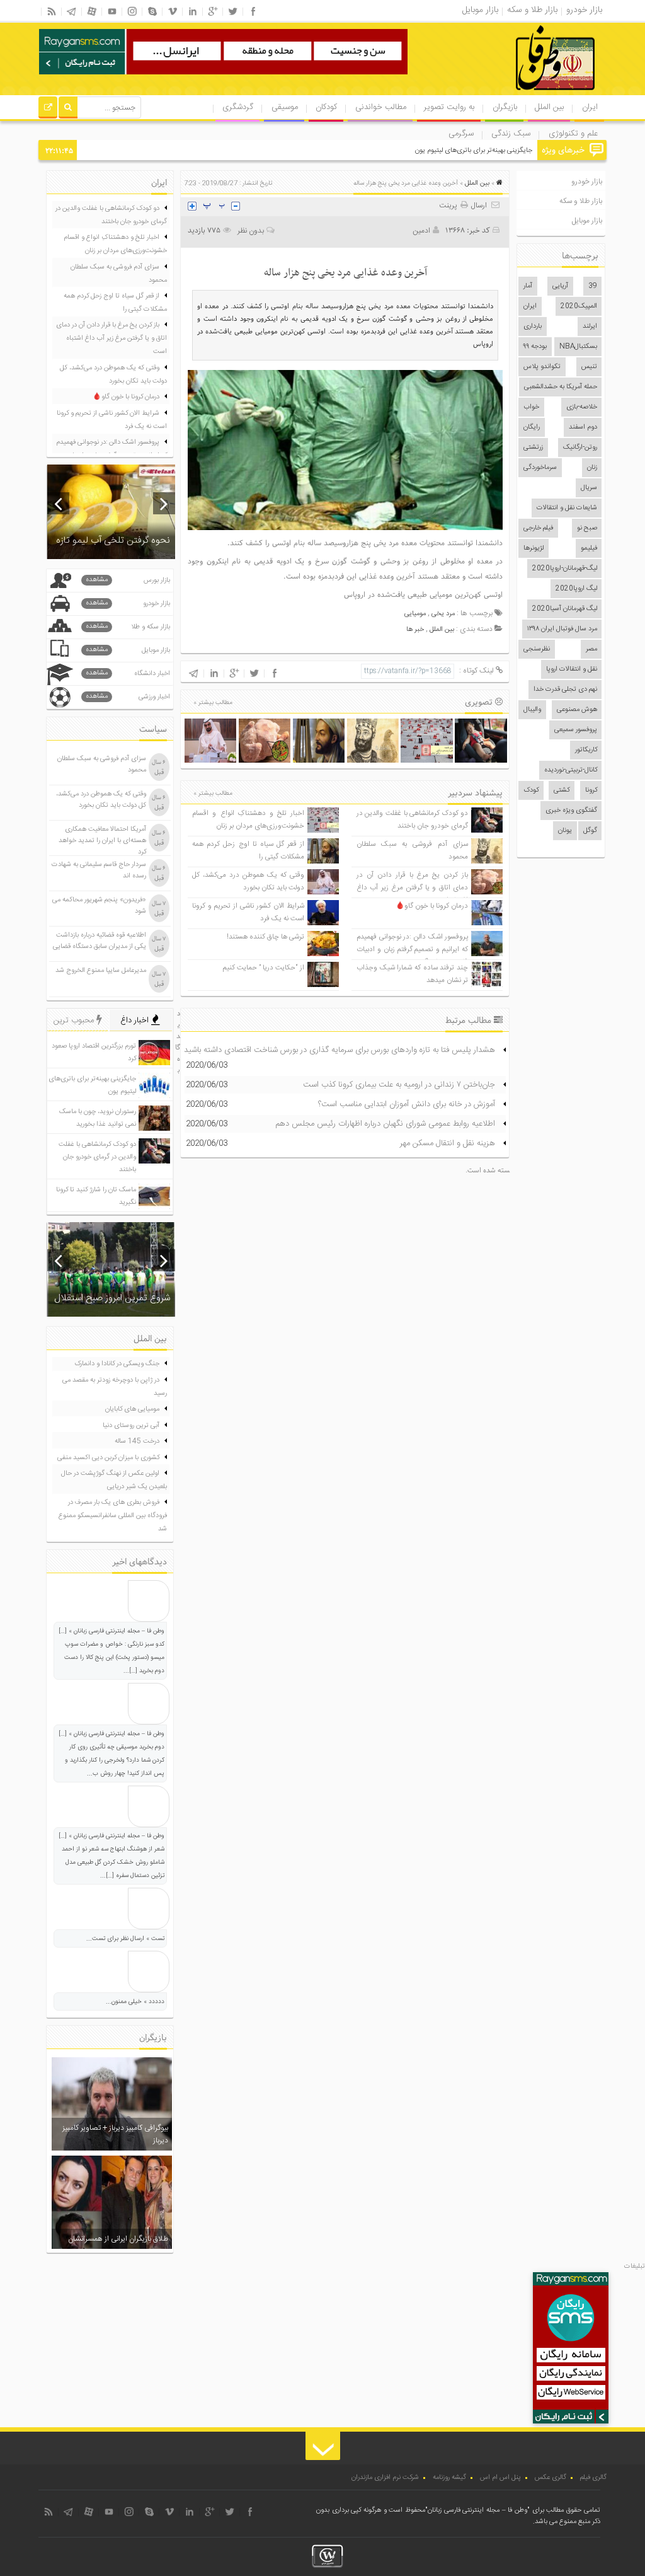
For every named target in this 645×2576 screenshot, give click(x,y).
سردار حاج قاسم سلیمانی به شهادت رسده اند (99, 870)
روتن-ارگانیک (580, 448)
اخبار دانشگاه (128, 673)
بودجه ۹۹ (535, 347)
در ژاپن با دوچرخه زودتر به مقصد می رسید (115, 1387)
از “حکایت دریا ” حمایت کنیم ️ (263, 968)
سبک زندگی (511, 134)
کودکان (326, 107)
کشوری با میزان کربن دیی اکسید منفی (108, 1458)
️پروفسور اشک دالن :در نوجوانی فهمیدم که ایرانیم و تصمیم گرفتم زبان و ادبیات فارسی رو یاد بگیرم (412, 950)
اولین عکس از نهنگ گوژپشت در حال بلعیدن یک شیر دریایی (114, 1480)
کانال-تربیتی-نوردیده (571, 770)
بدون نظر (251, 231)
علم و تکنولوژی (573, 134)
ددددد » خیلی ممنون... (135, 2002)
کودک (531, 790)
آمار (528, 286)
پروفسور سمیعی (576, 730)
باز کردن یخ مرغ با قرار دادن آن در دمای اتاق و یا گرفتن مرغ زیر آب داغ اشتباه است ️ (412, 888)
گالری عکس (551, 2478)
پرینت (450, 205)
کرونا (591, 790)
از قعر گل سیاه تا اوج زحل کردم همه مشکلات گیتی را (115, 303)
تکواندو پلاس (542, 367)
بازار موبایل (587, 221)
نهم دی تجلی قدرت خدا (565, 690)
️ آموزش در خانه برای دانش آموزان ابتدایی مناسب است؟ (408, 1104)
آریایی (560, 286)
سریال (589, 488)
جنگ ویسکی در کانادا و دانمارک (117, 1364)
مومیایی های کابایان (132, 1409)
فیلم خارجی (538, 528)
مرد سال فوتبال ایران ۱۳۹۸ (562, 629)
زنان (592, 468)
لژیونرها (534, 548)
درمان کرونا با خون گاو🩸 (432, 906)
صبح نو (587, 528)
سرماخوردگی (540, 468)
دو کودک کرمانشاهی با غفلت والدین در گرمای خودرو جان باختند (412, 820)
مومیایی (415, 614)
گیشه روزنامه (449, 2478)
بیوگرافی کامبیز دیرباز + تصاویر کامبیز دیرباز (115, 2134)
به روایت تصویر (449, 107)
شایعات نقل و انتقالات (567, 508)
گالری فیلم (593, 2478)
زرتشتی (533, 448)
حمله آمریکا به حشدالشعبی (561, 387)
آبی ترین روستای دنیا (131, 1426)
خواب (531, 407)
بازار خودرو (587, 182)
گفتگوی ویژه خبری (571, 811)
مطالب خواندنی (381, 107)
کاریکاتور (586, 750)
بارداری (533, 326)
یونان (565, 831)
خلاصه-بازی (582, 407)
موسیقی (285, 107)
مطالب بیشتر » (213, 703)
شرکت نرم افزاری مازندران (385, 2478)
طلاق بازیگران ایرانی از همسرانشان (118, 2239)
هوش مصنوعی (577, 710)
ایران (590, 107)
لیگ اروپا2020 (576, 589)
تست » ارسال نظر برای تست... (125, 1939)
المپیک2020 (579, 306)
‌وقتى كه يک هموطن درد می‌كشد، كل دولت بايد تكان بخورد (248, 881)
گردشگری (238, 107)
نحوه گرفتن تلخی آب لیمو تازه (113, 540)
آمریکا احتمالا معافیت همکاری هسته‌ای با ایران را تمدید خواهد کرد (102, 841)
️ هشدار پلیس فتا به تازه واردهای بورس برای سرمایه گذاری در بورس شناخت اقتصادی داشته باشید (341, 1050)
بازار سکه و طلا (128, 627)
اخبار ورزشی (128, 697)
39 (593, 286)
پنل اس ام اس (500, 2478)
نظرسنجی (537, 649)
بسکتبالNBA (578, 347)
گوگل (590, 831)
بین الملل (549, 107)
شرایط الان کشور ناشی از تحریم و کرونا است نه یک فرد (112, 420)
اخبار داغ (136, 1020)
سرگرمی (461, 134)
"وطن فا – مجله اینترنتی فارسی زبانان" (477, 2510)
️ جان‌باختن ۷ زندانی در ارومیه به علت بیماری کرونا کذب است (400, 1085)
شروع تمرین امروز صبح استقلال (112, 1298)
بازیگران (505, 107)
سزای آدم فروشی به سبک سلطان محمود (119, 274)
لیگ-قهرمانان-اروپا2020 (565, 569)
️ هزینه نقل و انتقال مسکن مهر (449, 1143)
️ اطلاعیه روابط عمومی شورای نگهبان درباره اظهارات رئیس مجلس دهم (386, 1124)
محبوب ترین (75, 1020)
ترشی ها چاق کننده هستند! (265, 937)
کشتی (562, 790)
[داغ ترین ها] (48, 109)
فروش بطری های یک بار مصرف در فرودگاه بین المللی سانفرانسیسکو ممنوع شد (113, 1516)
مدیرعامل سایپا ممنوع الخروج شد (101, 971)
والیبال (532, 710)
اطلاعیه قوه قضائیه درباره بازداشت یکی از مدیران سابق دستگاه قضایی (100, 941)
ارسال (479, 205)
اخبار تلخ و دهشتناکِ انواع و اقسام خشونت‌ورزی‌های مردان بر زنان (248, 820)
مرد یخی (443, 614)
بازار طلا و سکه (581, 201)
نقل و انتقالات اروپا (572, 669)
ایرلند (590, 326)
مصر (591, 649)
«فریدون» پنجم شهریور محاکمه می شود (99, 906)
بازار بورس (128, 580)
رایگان (532, 427)
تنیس (589, 367)
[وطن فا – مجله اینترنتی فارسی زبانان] (512, 94)
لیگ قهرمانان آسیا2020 (565, 609)
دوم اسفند (583, 427)
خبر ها (415, 630)
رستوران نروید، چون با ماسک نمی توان (481, 151)
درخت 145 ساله (137, 1441)
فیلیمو (589, 548)
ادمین (421, 231)
